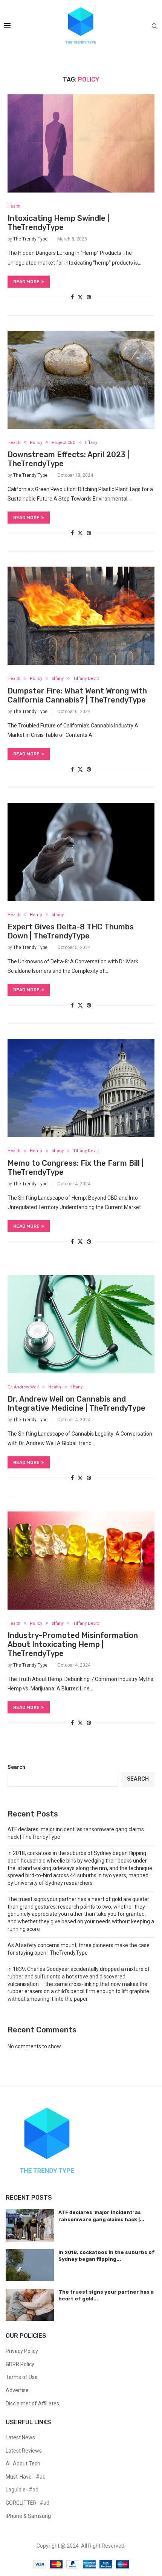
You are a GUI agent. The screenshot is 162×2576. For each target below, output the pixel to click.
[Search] (154, 26)
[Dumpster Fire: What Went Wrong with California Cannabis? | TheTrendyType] (81, 616)
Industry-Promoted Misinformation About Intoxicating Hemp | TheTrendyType (73, 1644)
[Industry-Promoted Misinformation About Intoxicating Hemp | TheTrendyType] (81, 1561)
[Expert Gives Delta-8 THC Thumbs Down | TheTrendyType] (81, 852)
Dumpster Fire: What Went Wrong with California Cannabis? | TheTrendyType (77, 695)
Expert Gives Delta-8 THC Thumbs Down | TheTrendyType (71, 931)
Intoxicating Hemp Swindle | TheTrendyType (58, 223)
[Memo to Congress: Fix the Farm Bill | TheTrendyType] (81, 1088)
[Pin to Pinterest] (89, 297)
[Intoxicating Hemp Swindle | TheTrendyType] (81, 143)
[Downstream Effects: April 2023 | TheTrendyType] (81, 380)
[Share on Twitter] (80, 297)
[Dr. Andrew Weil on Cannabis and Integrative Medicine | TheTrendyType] (81, 1324)
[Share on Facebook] (72, 297)
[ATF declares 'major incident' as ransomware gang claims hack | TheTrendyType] (30, 2225)
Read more (26, 282)
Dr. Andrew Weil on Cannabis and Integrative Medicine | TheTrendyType (76, 1404)
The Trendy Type (30, 239)
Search (16, 1767)
